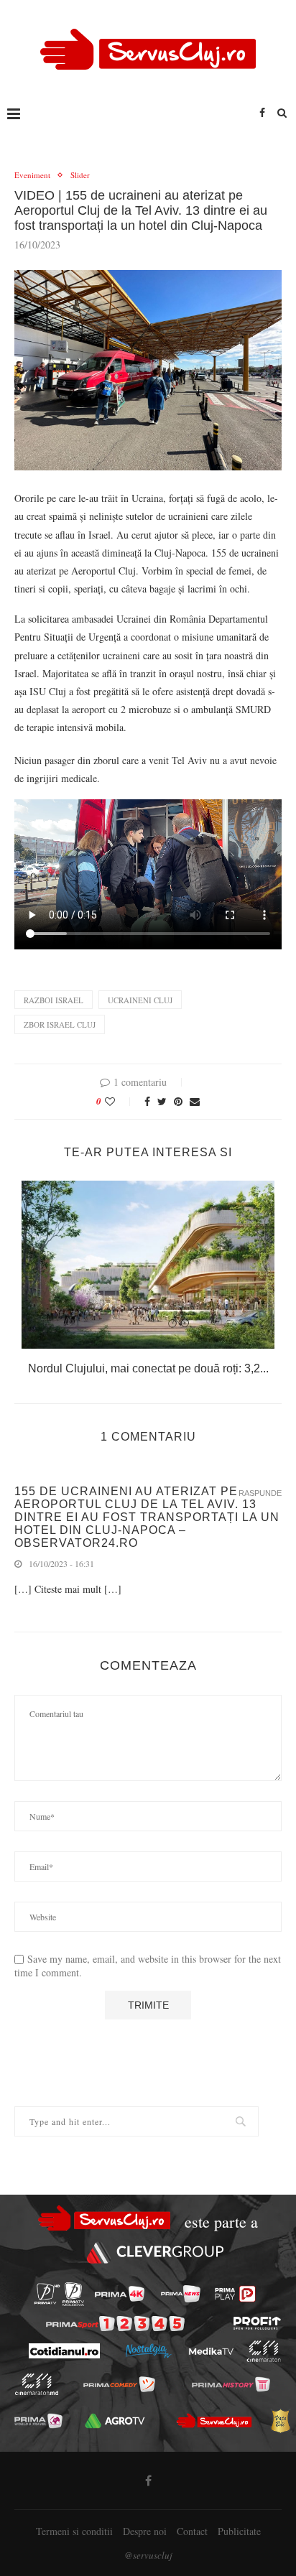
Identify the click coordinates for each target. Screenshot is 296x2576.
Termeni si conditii (74, 2531)
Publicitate (239, 2531)
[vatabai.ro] (280, 2421)
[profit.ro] (257, 2323)
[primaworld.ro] (38, 2421)
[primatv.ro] (47, 2294)
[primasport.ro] (115, 2324)
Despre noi (145, 2531)
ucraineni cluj (140, 1000)
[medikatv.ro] (211, 2351)
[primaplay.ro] (235, 2294)
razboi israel (54, 1000)
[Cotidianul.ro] (64, 2351)
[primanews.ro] (181, 2294)
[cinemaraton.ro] (263, 2351)
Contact (192, 2531)
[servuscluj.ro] (214, 2421)
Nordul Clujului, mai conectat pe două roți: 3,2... (148, 1368)
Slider (80, 175)
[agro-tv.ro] (115, 2421)
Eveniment (32, 175)
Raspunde (260, 1493)
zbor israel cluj (60, 1024)
